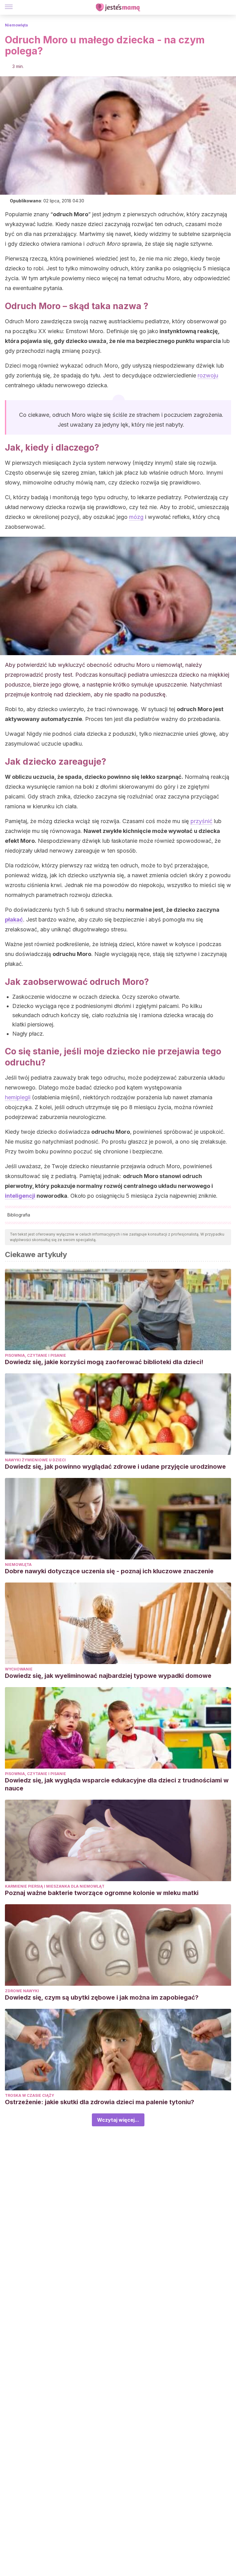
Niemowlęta (16, 25)
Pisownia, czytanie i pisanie (35, 1355)
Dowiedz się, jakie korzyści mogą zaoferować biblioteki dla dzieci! (104, 1362)
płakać (14, 920)
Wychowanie (19, 1669)
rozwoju (208, 375)
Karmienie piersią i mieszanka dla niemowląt (55, 1886)
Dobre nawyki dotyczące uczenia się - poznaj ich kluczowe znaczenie (109, 1571)
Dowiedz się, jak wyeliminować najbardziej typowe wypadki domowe (108, 1676)
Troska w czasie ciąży (29, 2095)
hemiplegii (18, 1097)
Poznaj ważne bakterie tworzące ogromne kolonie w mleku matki (102, 1893)
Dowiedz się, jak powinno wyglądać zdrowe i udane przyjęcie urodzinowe (115, 1467)
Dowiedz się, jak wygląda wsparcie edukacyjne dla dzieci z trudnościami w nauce (117, 1784)
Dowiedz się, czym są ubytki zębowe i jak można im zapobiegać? (102, 1997)
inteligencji (20, 1196)
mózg (136, 517)
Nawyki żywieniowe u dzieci (35, 1460)
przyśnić (201, 821)
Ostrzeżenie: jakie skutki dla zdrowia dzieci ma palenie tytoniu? (100, 2102)
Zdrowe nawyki (22, 1991)
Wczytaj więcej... (118, 2120)
